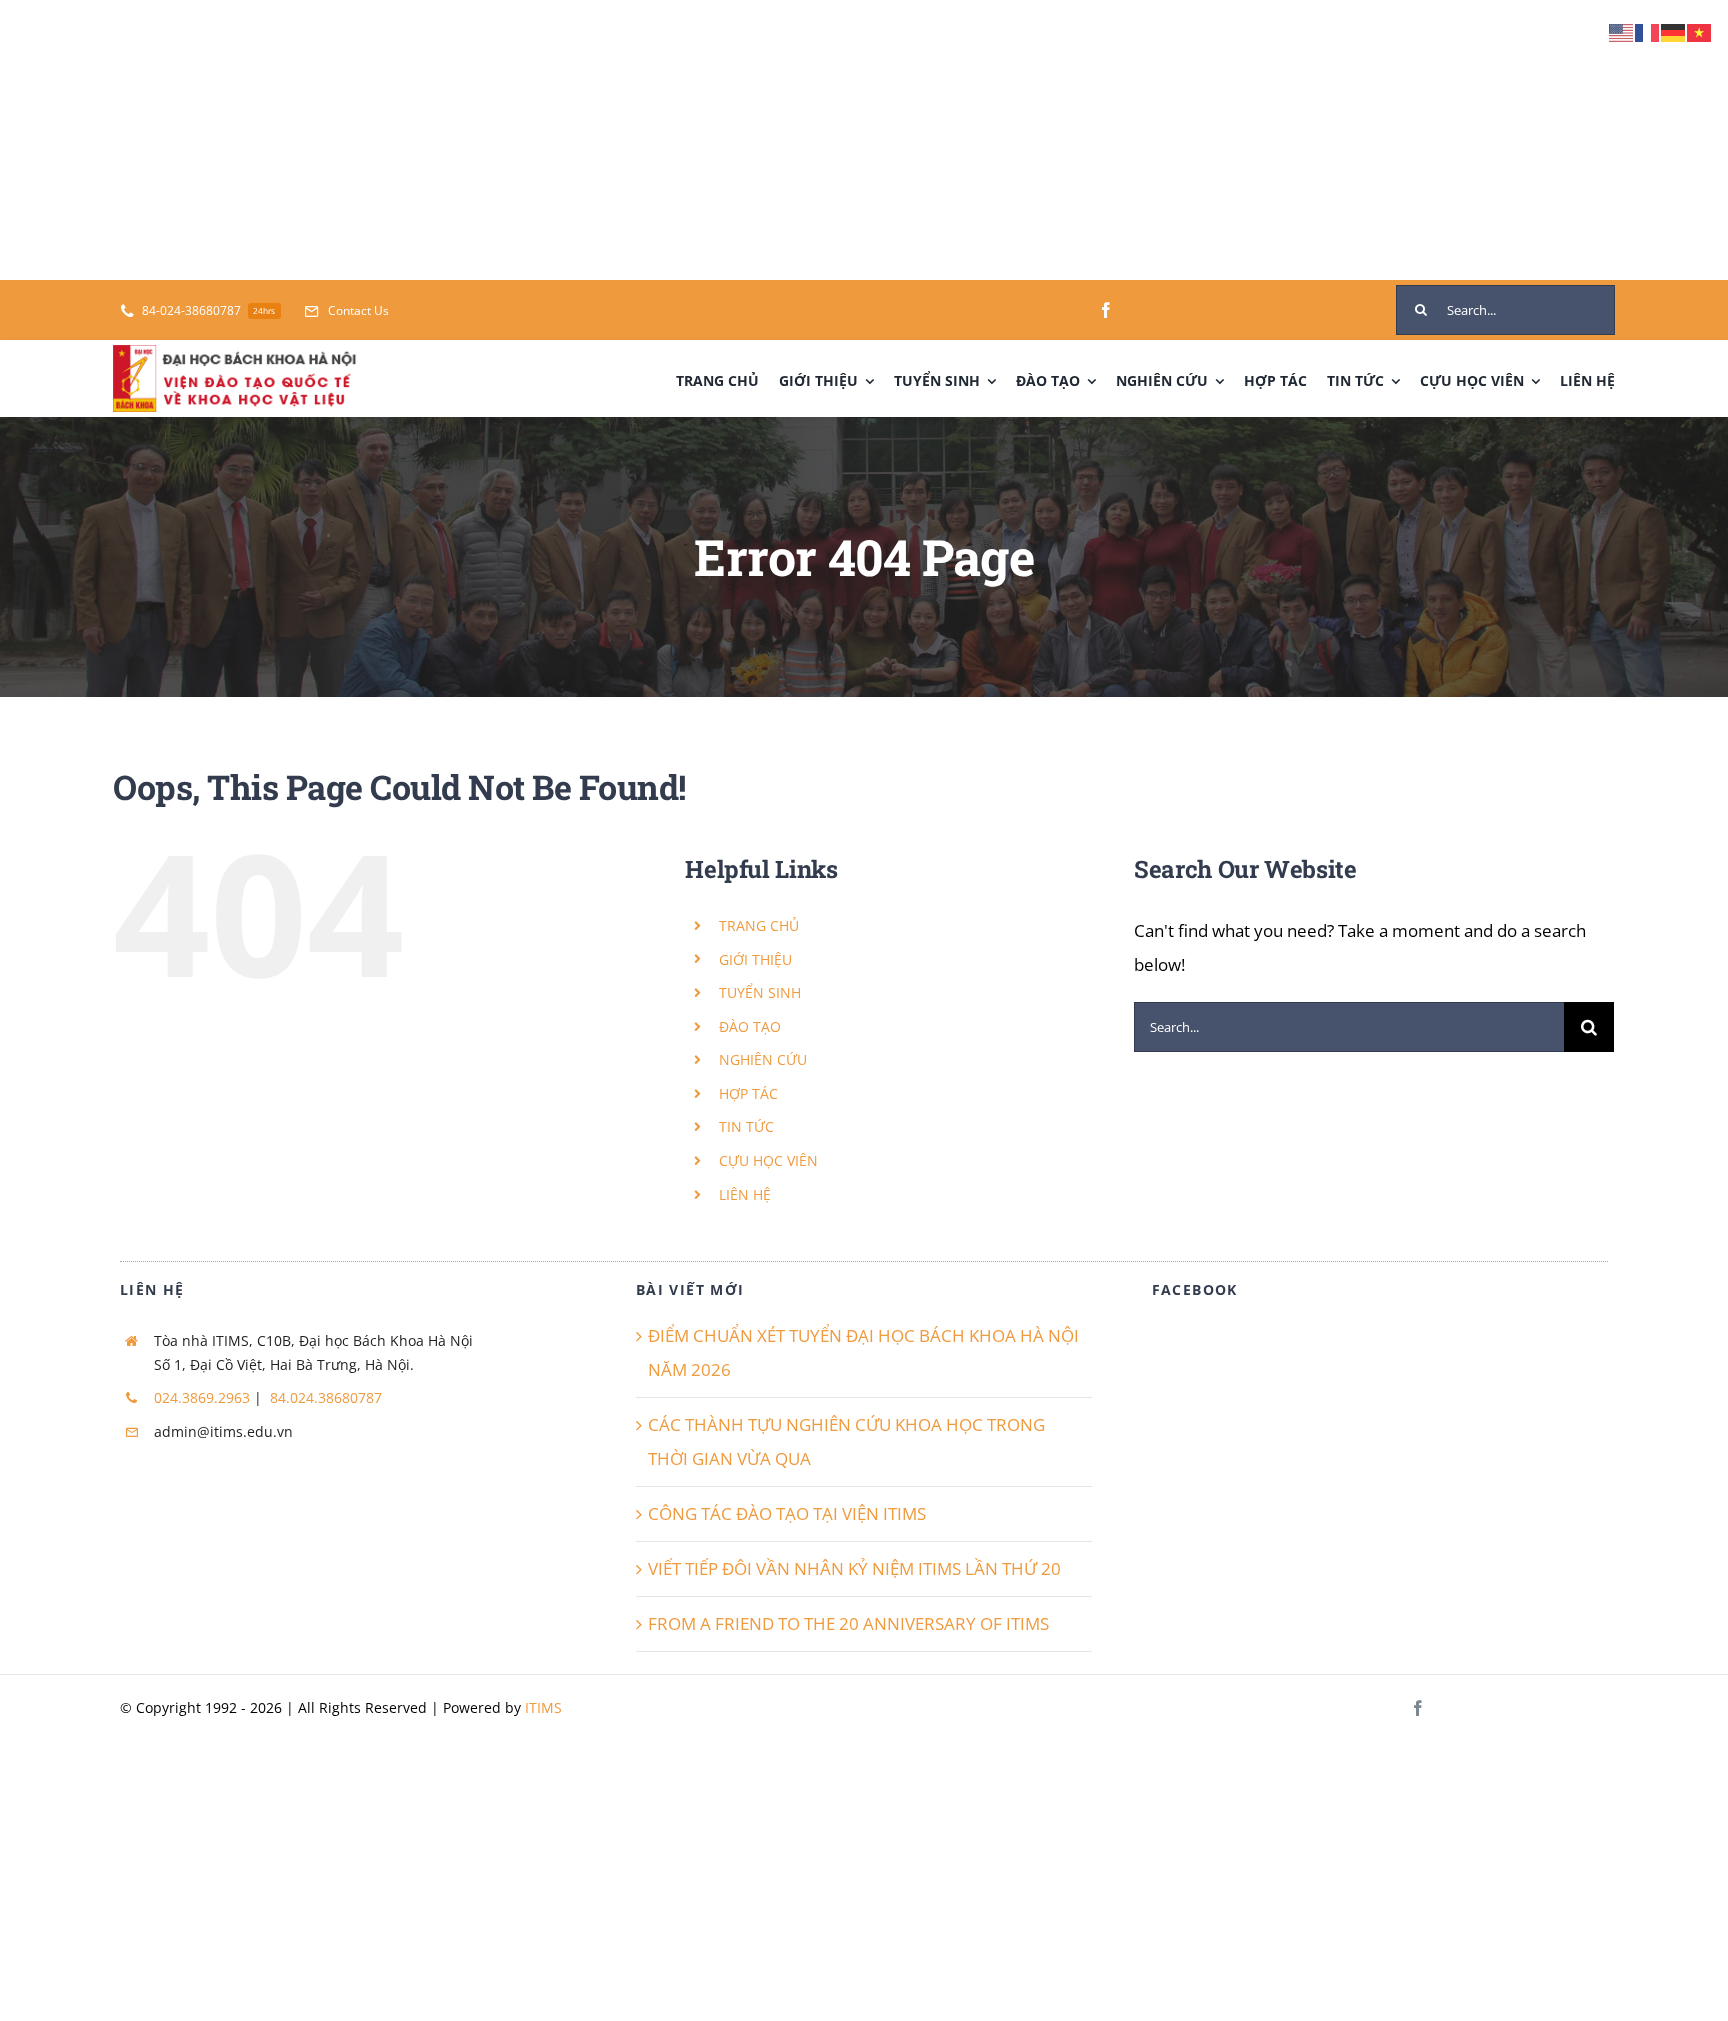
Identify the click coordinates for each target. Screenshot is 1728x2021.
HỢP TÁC (748, 1093)
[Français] (1648, 31)
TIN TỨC (746, 1126)
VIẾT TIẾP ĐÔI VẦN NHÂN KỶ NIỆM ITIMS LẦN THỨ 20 (854, 1568)
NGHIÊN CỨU (763, 1059)
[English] (1622, 31)
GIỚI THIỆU (755, 959)
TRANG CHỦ (759, 925)
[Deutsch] (1674, 31)
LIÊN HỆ (745, 1194)
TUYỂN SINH (760, 992)
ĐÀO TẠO (750, 1026)
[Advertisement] (600, 140)
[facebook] (1106, 310)
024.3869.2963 (202, 1397)
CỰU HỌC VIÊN (768, 1160)
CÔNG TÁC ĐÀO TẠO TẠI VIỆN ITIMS (787, 1513)
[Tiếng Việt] (1700, 31)
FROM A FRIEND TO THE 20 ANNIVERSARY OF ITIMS (848, 1623)
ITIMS (543, 1707)
